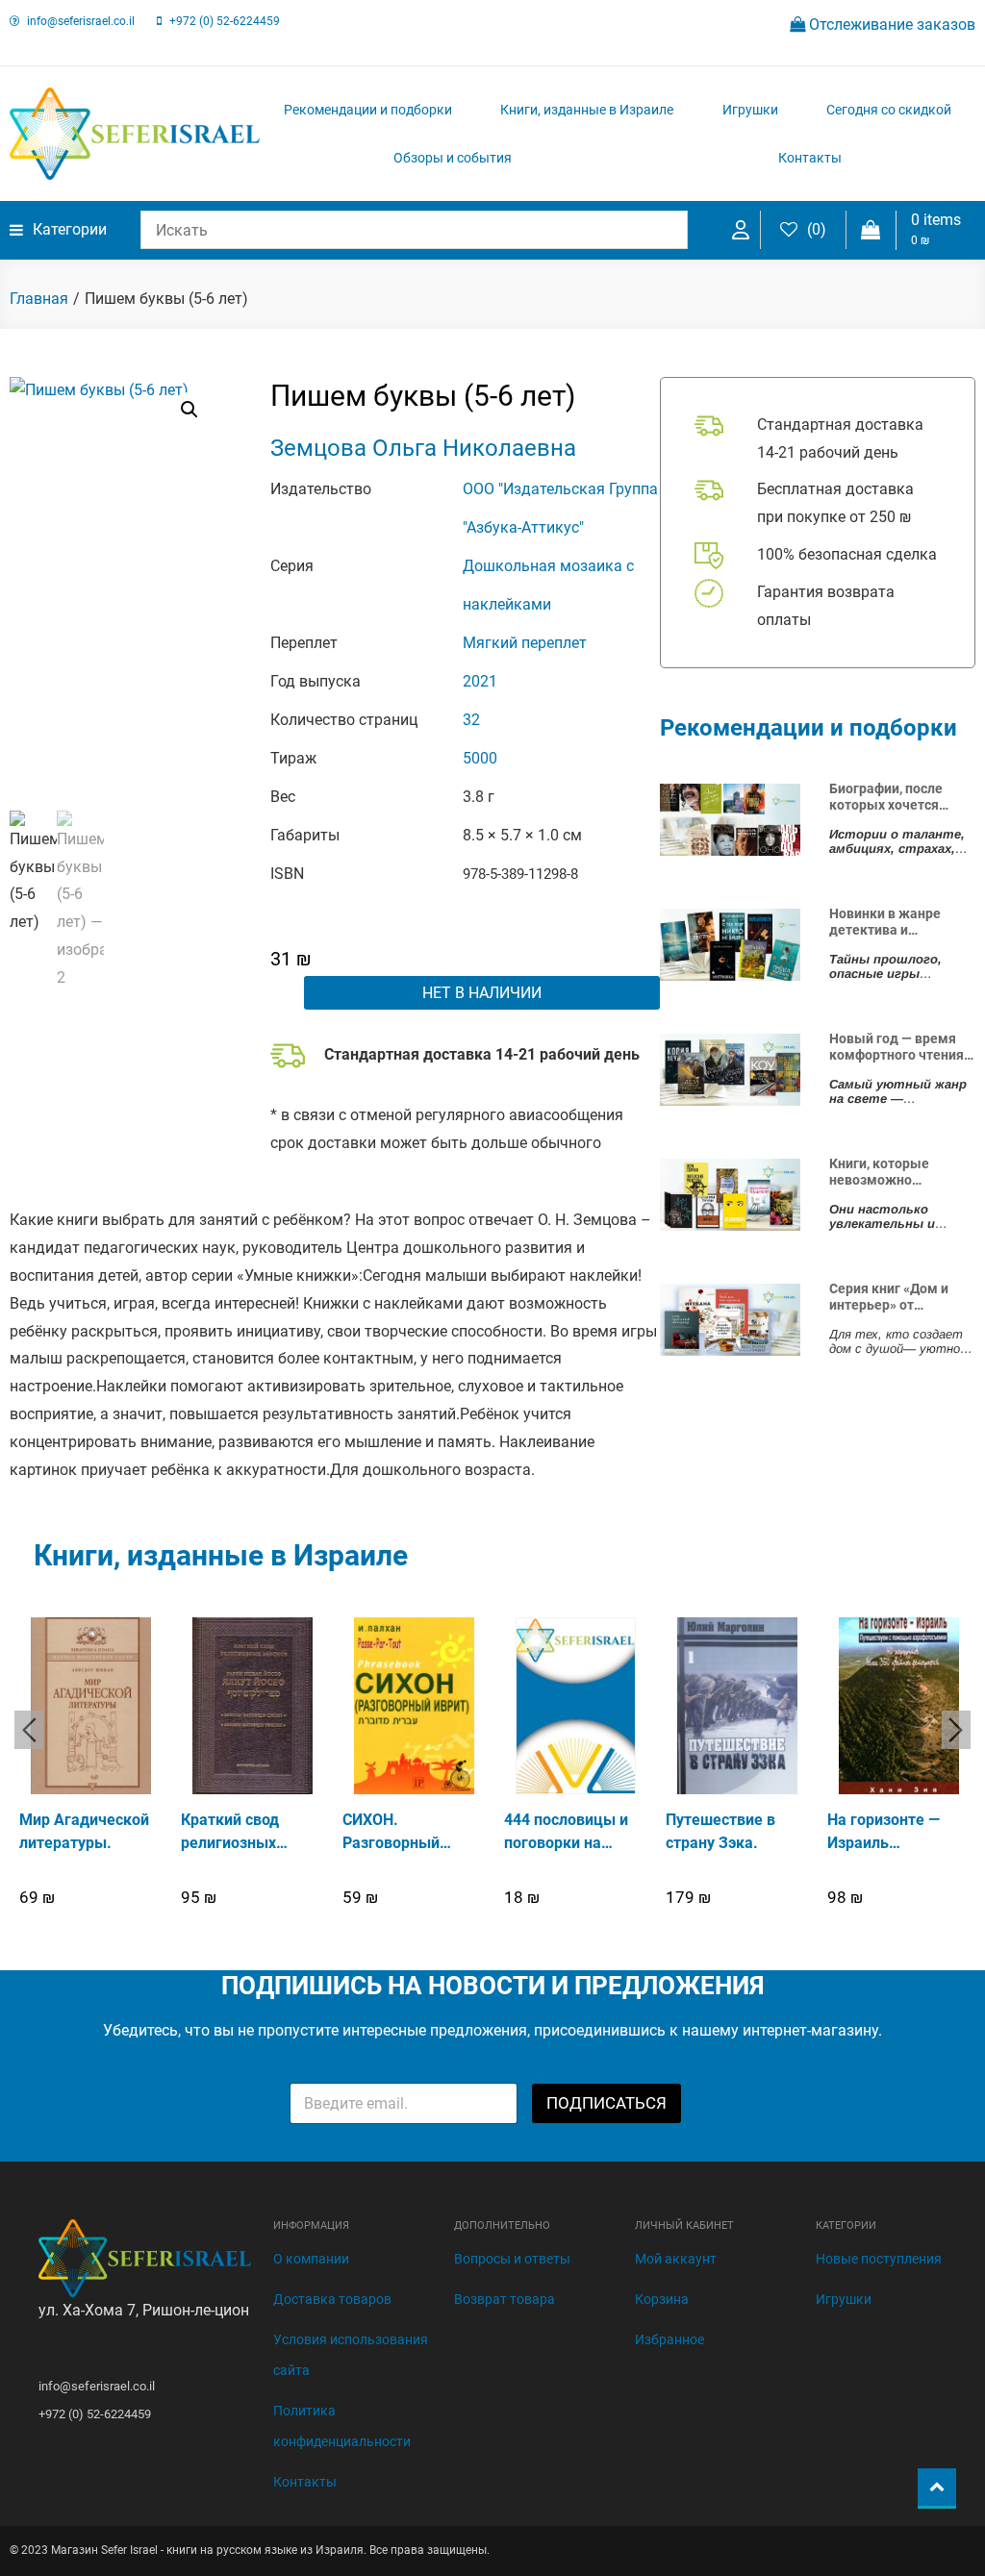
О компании (311, 2259)
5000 (480, 758)
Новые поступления (879, 2259)
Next (956, 1730)
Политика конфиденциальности (342, 2426)
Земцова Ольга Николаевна (423, 448)
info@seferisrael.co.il (81, 21)
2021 (480, 681)
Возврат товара (505, 2299)
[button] (189, 410)
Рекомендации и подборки (368, 110)
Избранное (669, 2339)
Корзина (662, 2299)
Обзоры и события (453, 158)
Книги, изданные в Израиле (587, 110)
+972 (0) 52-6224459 (225, 21)
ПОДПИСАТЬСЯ (606, 2103)
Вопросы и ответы (512, 2259)
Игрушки (750, 110)
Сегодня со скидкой (889, 110)
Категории (70, 229)
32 (471, 720)
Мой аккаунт (676, 2259)
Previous (29, 1730)
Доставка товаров (332, 2299)
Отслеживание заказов (890, 25)
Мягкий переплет (525, 643)
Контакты (810, 158)
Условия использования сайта (351, 2355)
